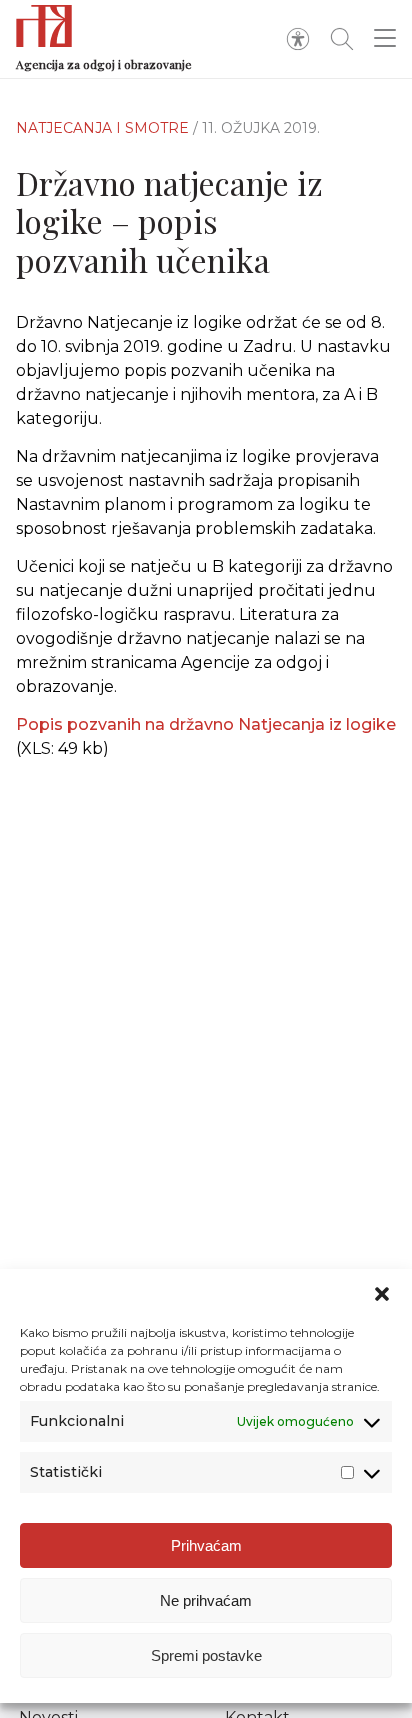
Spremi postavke (206, 1655)
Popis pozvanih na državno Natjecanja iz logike (206, 724)
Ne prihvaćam (206, 1600)
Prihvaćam (206, 1545)
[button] (382, 1294)
